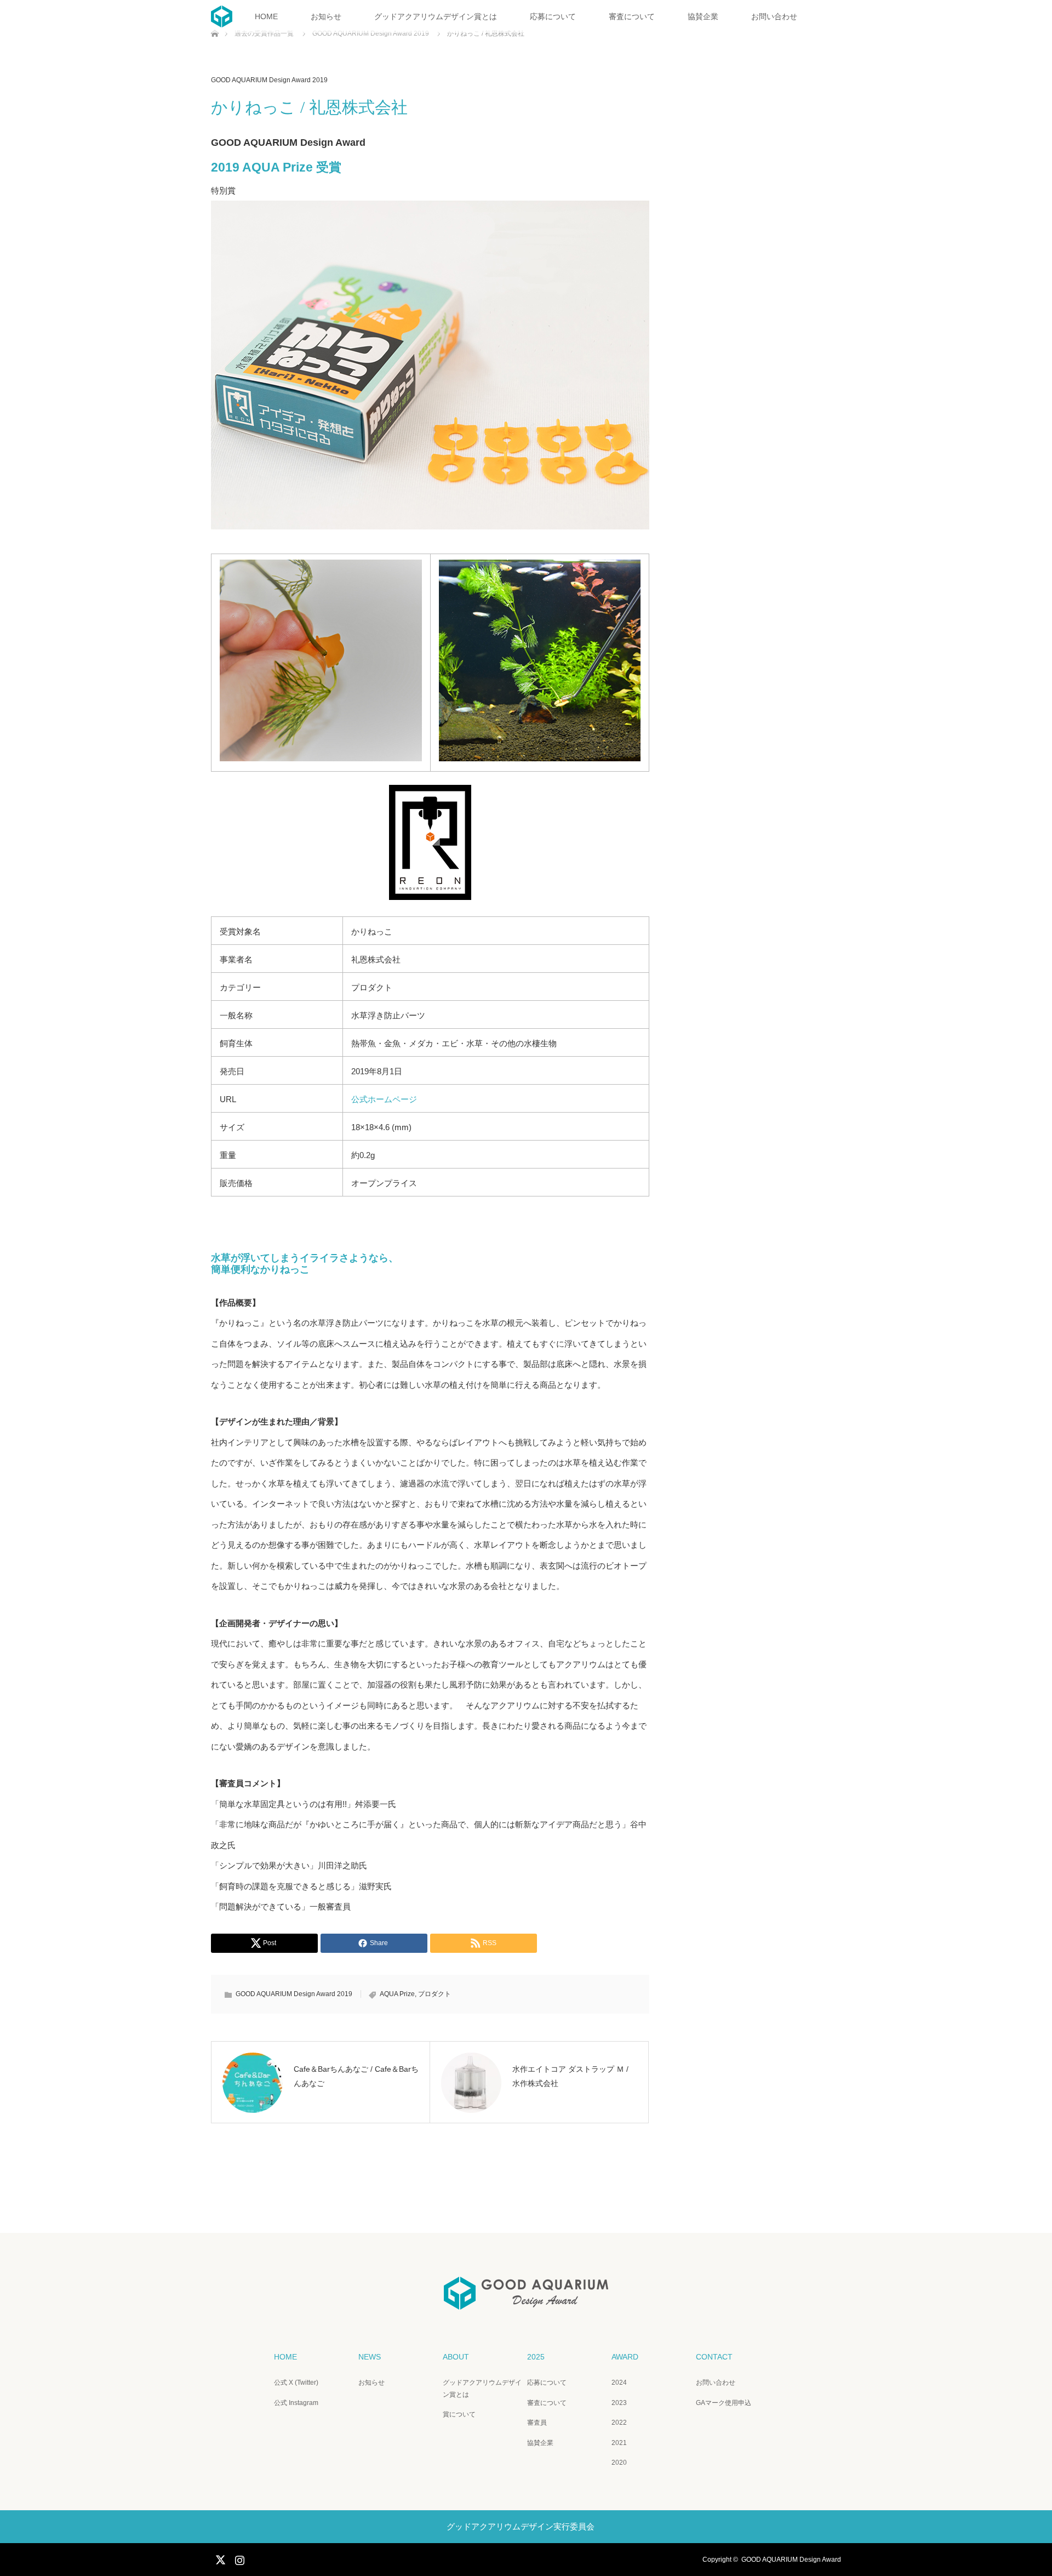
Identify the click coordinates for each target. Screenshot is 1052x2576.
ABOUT (456, 2357)
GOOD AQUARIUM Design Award (791, 2560)
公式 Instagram (296, 2403)
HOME (266, 16)
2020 (619, 2463)
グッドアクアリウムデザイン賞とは (436, 16)
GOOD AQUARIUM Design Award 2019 (269, 80)
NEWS (370, 2357)
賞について (459, 2414)
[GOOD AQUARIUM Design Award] (526, 2302)
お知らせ (326, 16)
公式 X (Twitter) (296, 2383)
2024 (619, 2383)
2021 (619, 2443)
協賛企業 (703, 16)
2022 (619, 2423)
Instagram (238, 2558)
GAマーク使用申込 (724, 2403)
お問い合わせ (774, 16)
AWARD (625, 2357)
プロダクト (434, 1994)
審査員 (537, 2423)
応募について (553, 16)
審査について (632, 16)
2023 (619, 2403)
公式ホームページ (384, 1099)
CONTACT (714, 2357)
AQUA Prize (397, 1994)
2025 (536, 2357)
